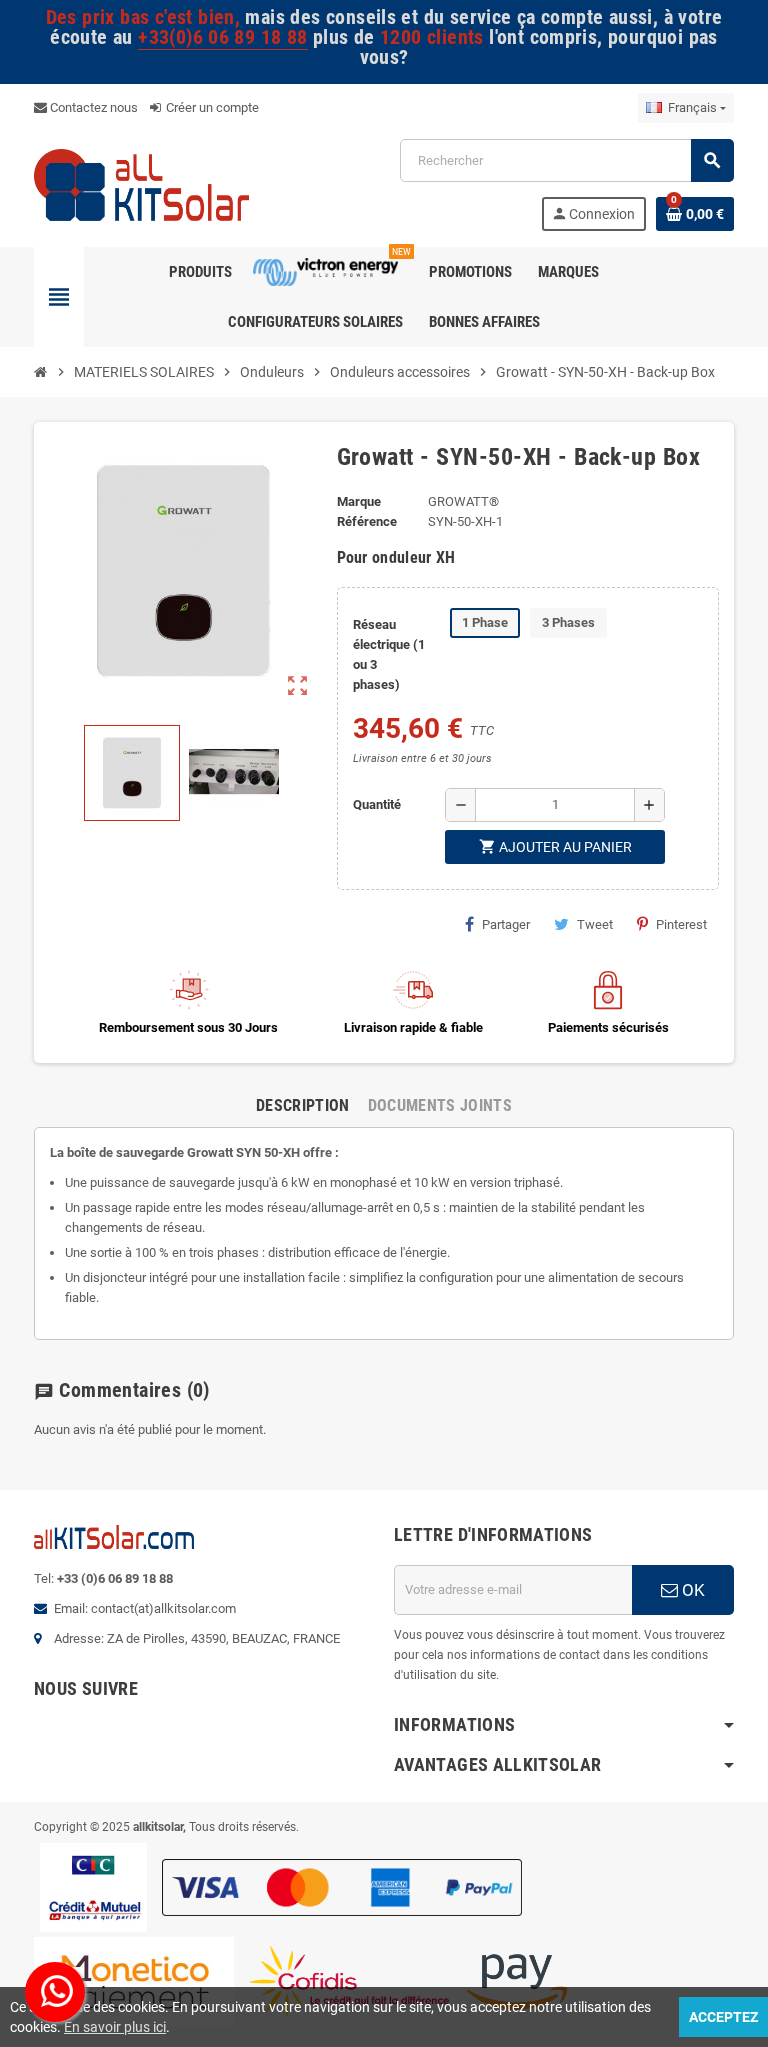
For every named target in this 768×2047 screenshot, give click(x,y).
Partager (506, 924)
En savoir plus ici (115, 2027)
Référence (367, 521)
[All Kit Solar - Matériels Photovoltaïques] (141, 183)
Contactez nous (92, 107)
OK (691, 1590)
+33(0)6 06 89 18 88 (222, 37)
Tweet (595, 924)
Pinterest (681, 924)
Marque (359, 501)
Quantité (377, 804)
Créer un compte (211, 107)
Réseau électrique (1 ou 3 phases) (389, 654)
